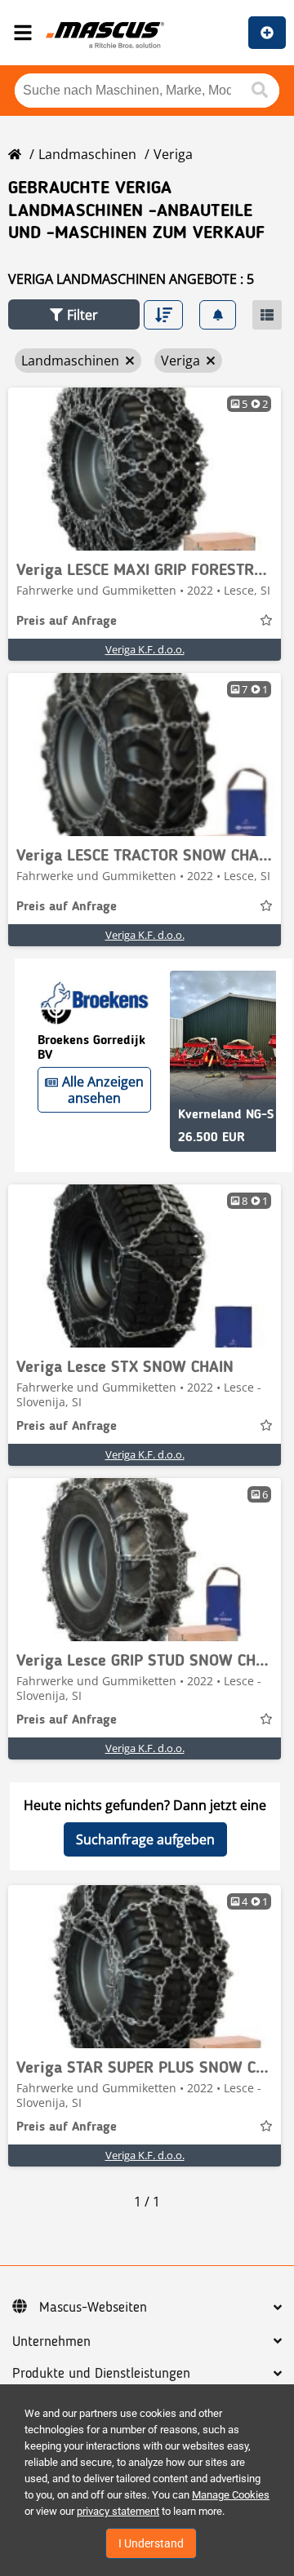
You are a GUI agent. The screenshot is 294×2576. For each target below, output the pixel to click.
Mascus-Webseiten (93, 2308)
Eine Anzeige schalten (267, 33)
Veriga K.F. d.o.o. (145, 649)
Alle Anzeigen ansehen (103, 1090)
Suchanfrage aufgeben (145, 1839)
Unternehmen (51, 2342)
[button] (74, 314)
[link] (145, 469)
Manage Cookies (231, 2495)
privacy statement (118, 2511)
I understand (151, 2543)
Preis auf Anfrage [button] (67, 622)
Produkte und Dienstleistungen (101, 2374)
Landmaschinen (87, 154)
